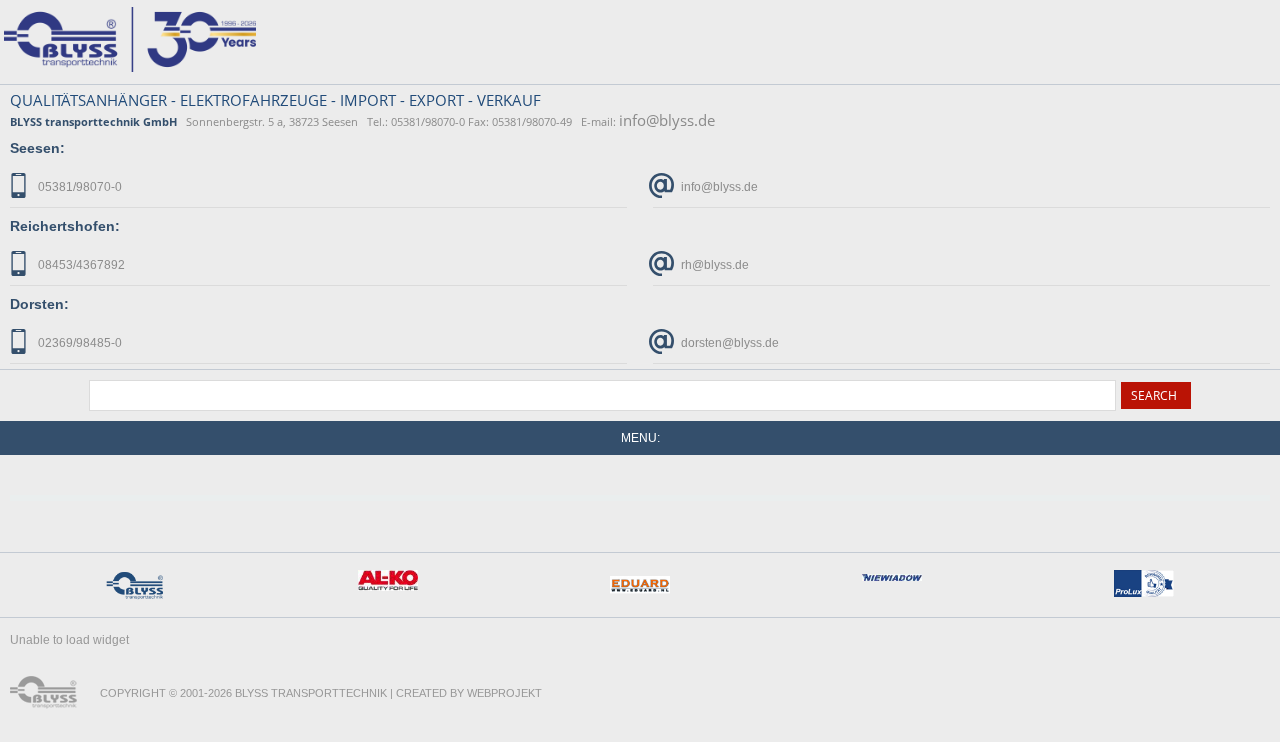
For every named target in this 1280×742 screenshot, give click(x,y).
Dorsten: (39, 304)
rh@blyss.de (713, 265)
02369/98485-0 (78, 343)
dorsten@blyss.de (728, 343)
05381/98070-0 (78, 187)
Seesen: (37, 148)
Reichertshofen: (65, 226)
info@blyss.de (667, 120)
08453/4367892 (80, 265)
